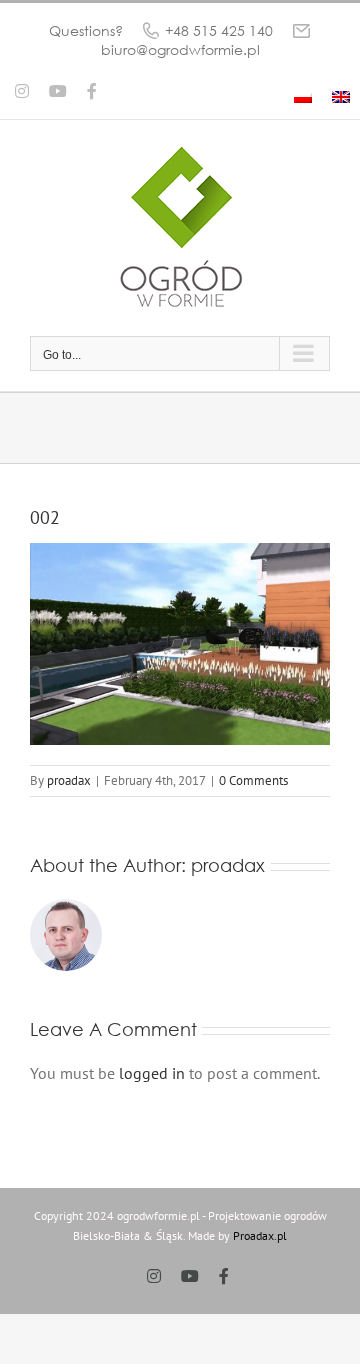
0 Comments (253, 780)
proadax (69, 780)
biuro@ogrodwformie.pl (180, 49)
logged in (152, 1073)
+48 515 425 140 (219, 30)
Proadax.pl (260, 1235)
